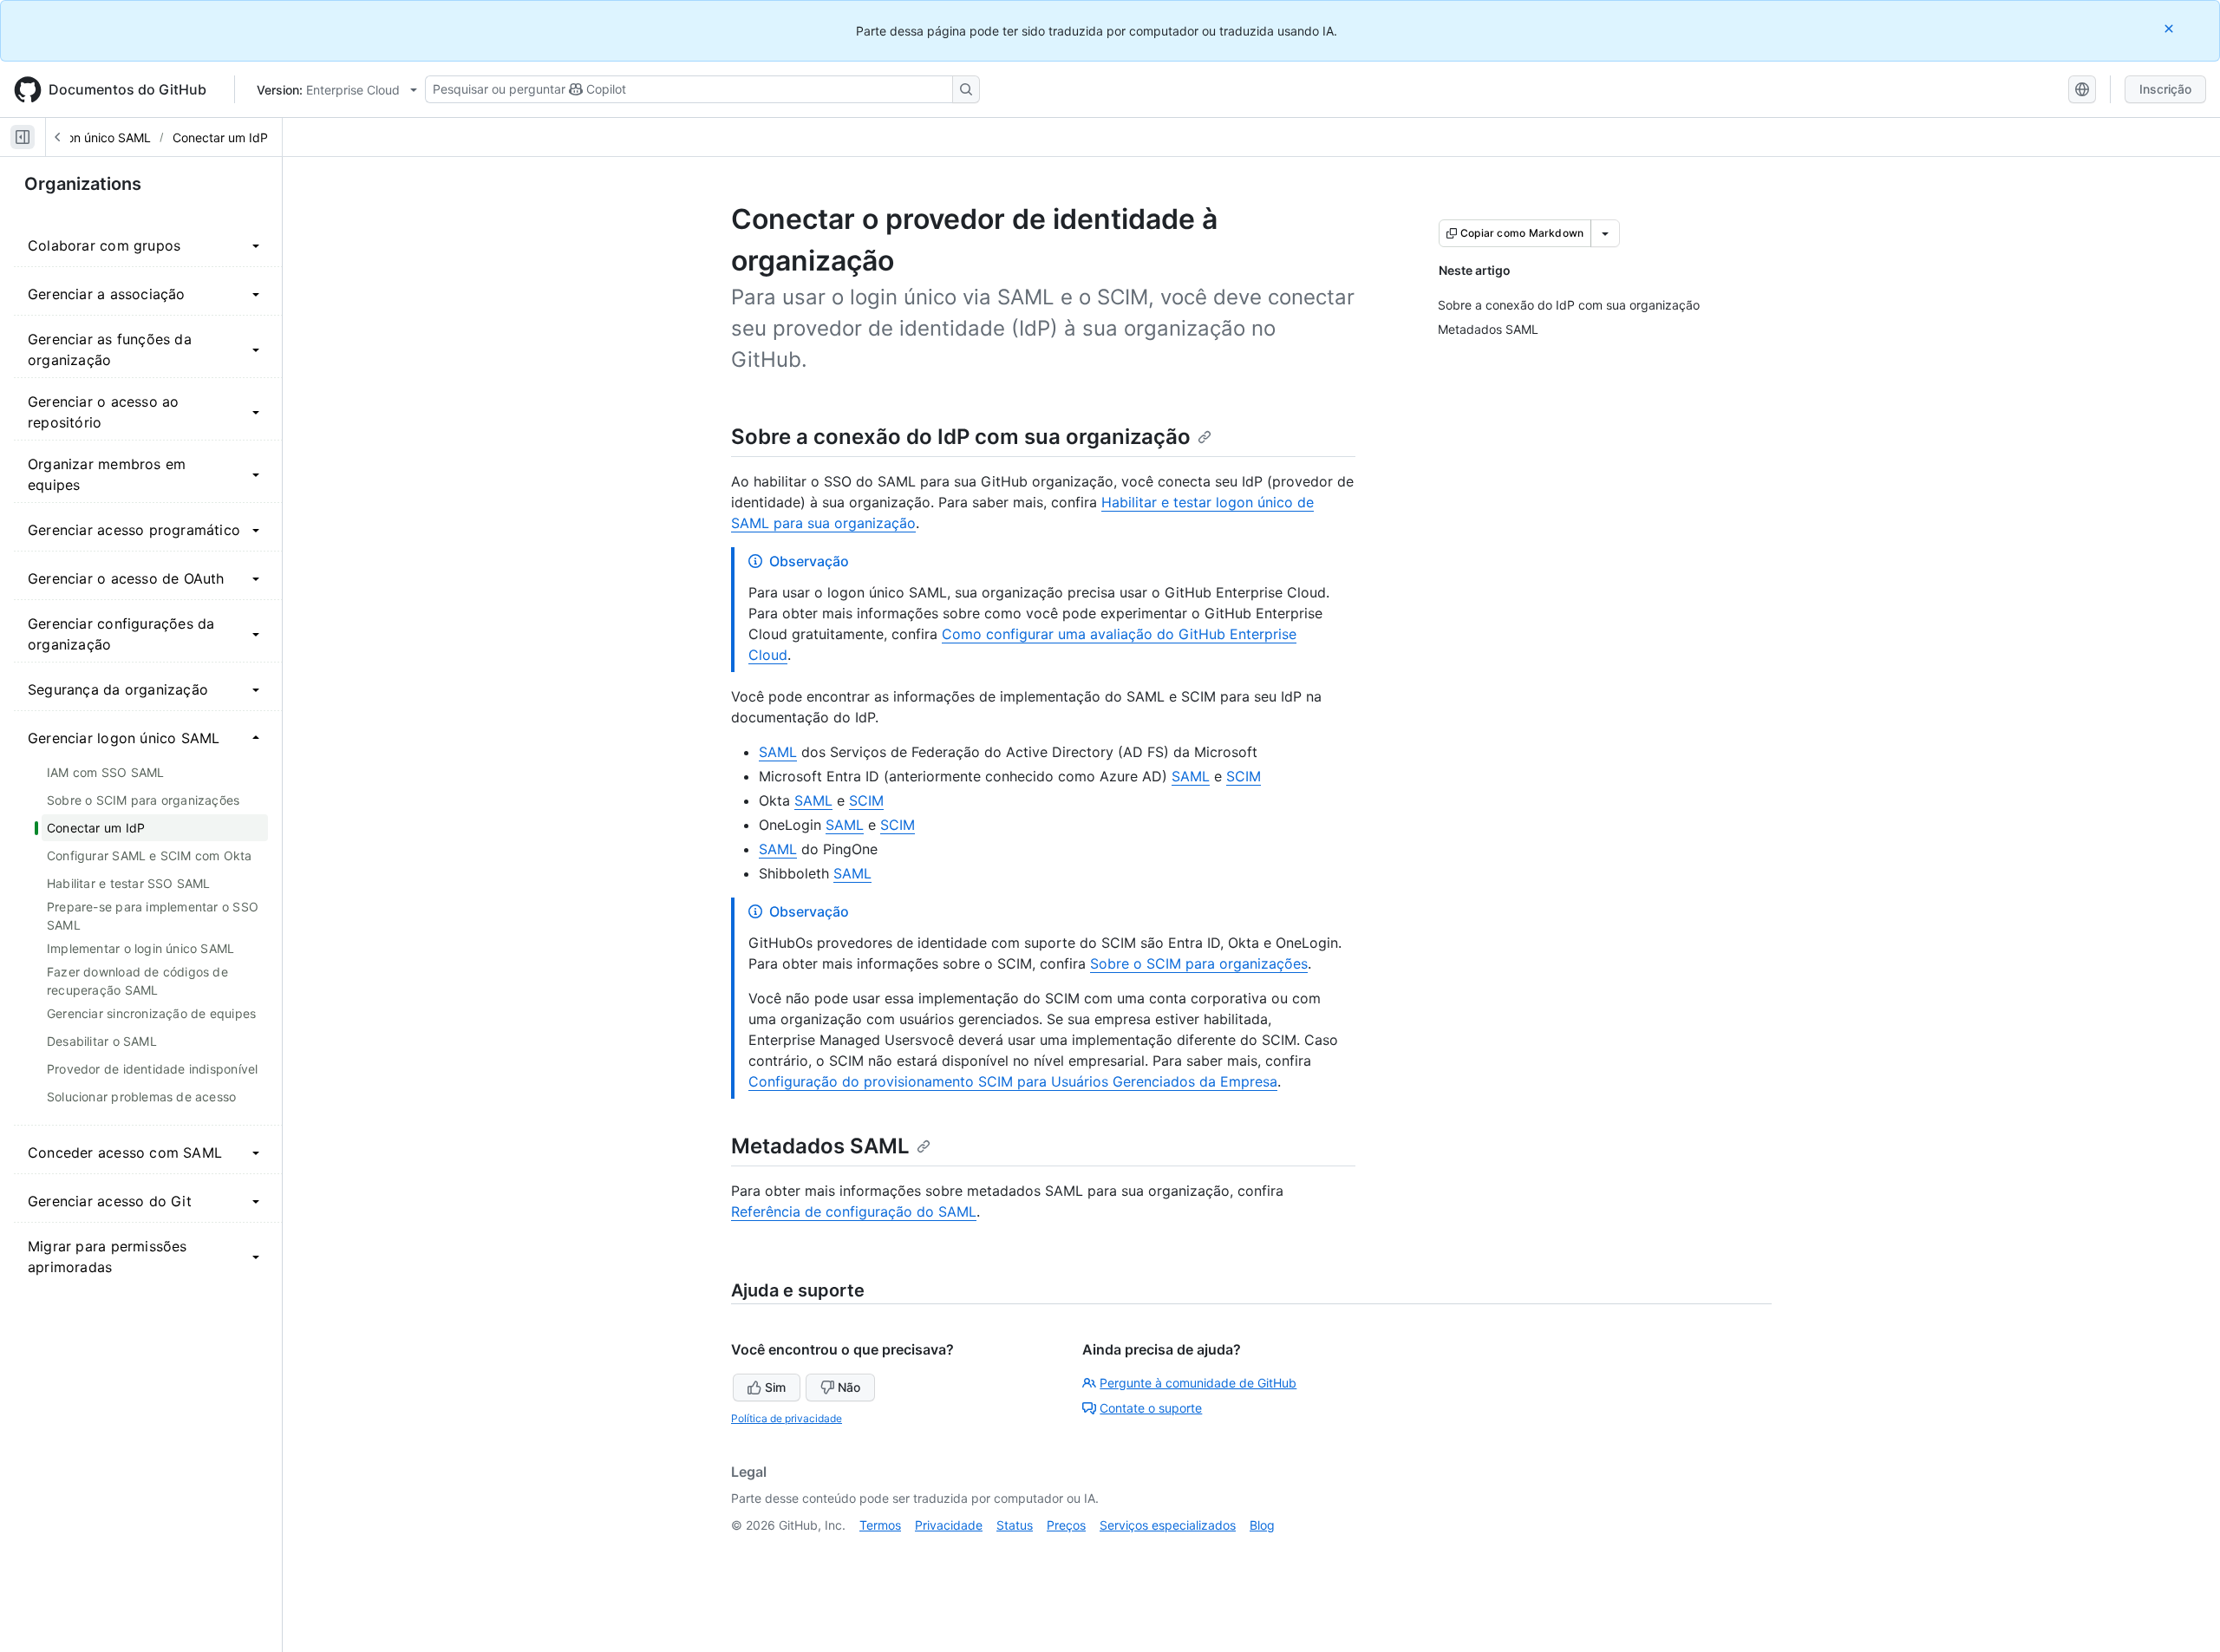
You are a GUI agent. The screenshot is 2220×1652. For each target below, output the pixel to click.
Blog (1262, 1525)
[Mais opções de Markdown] (1605, 233)
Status (1015, 1525)
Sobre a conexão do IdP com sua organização (961, 437)
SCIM (1244, 776)
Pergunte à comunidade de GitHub (1198, 1383)
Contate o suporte (1151, 1408)
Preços (1066, 1525)
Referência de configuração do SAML (854, 1211)
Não (849, 1387)
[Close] (2171, 28)
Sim (775, 1387)
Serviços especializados (1168, 1525)
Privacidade (949, 1525)
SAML (778, 752)
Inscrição (2165, 89)
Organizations (83, 184)
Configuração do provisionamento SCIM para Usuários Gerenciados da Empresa (1013, 1081)
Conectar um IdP (220, 137)
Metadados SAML (820, 1146)
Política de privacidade (787, 1418)
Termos (880, 1525)
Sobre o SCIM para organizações (1199, 963)
